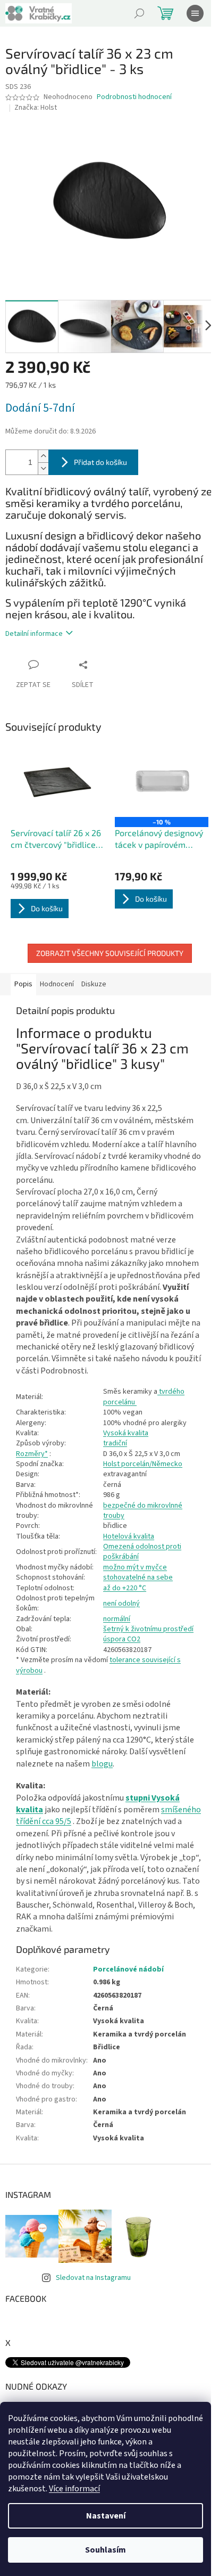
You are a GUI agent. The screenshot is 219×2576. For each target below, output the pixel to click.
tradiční (115, 1443)
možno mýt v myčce (135, 1567)
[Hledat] (139, 13)
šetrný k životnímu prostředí (148, 1629)
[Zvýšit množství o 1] (43, 456)
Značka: (36, 108)
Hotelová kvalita (129, 1536)
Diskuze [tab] (94, 984)
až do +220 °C (125, 1588)
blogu (102, 1764)
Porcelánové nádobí (128, 1969)
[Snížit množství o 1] (43, 468)
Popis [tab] (23, 984)
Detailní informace (34, 634)
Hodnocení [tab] (57, 984)
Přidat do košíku (100, 462)
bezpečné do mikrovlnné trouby (143, 1511)
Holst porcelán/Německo (143, 1464)
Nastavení (106, 2516)
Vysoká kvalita (126, 1433)
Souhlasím (106, 2550)
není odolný (121, 1604)
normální (117, 1619)
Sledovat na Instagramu (93, 2278)
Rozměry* (32, 1454)
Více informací (74, 2489)
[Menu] (195, 13)
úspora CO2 (122, 1639)
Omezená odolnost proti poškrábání (142, 1552)
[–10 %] (162, 782)
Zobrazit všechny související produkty (110, 953)
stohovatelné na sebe (138, 1577)
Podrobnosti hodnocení (134, 97)
